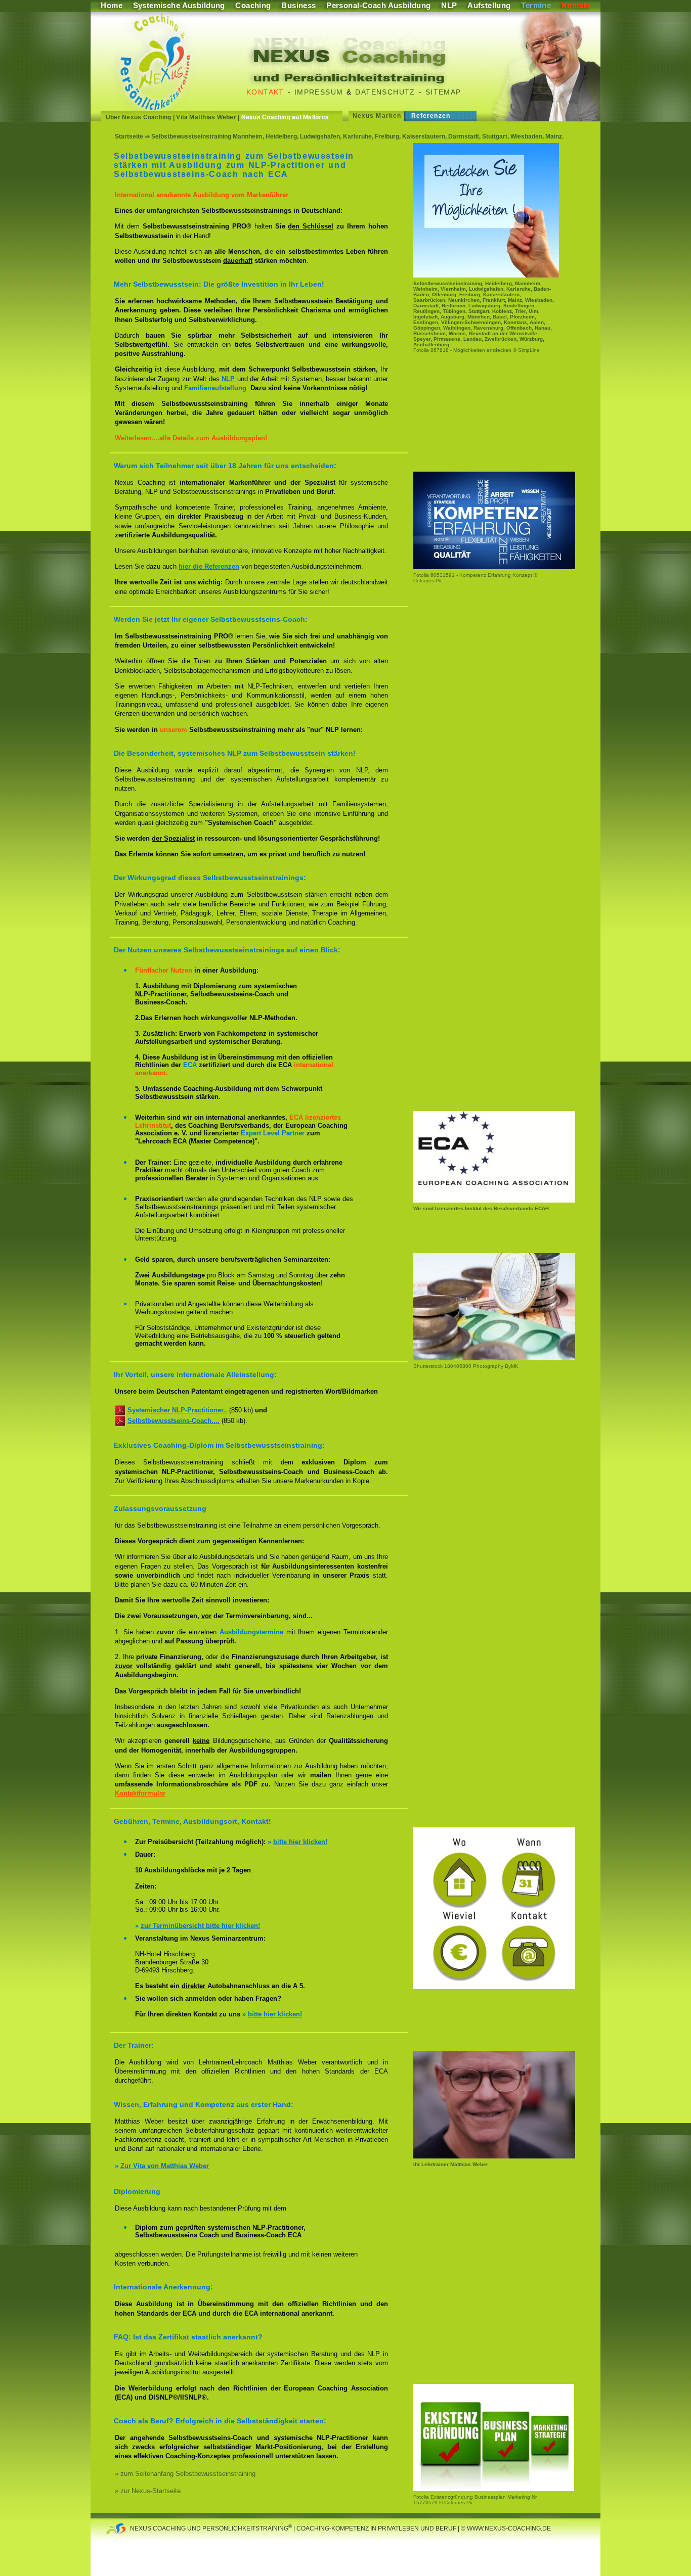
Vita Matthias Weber (206, 117)
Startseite (129, 136)
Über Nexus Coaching (139, 117)
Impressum (319, 92)
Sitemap (443, 92)
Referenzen (431, 116)
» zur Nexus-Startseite (148, 2491)
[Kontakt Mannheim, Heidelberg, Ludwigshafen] (494, 1987)
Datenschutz (385, 92)
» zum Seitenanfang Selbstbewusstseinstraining (185, 2474)
